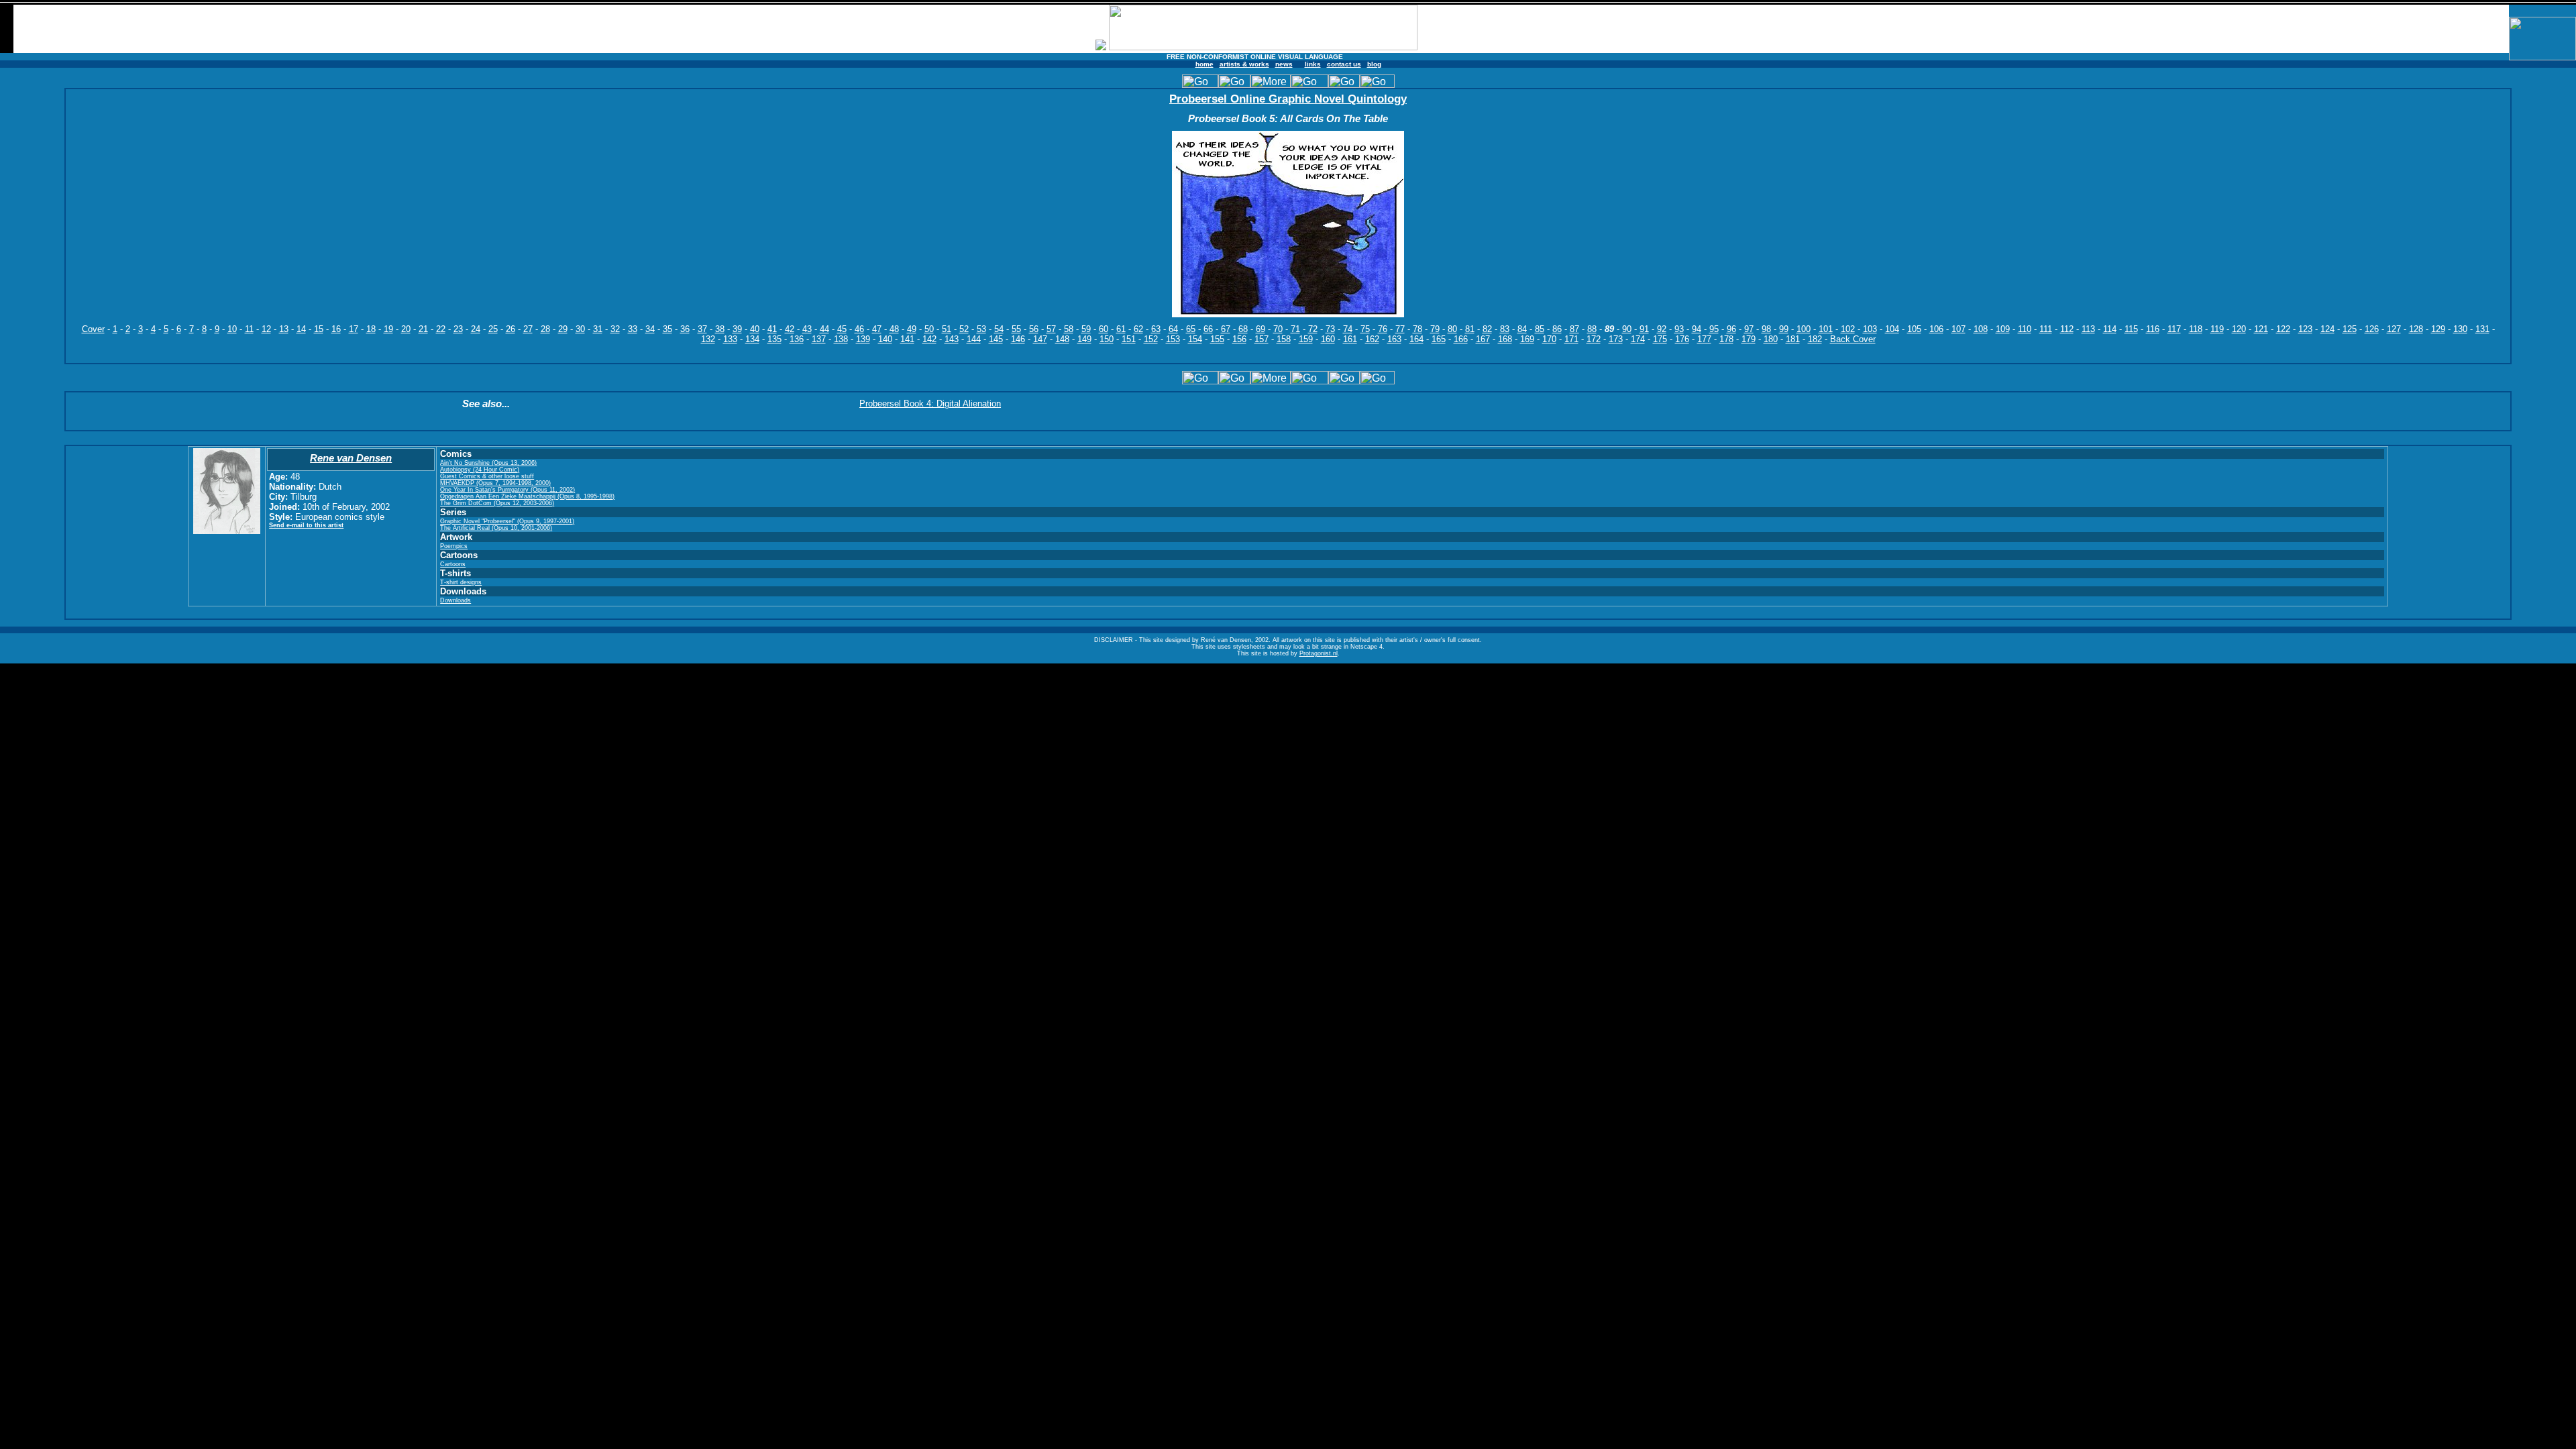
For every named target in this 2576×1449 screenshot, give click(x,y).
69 (1260, 329)
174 (1638, 339)
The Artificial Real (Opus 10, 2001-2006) (496, 528)
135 (774, 339)
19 (388, 329)
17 (354, 329)
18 (371, 329)
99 (1784, 329)
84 (1522, 329)
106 (1936, 329)
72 (1313, 329)
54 (999, 329)
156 (1239, 339)
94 (1697, 329)
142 (929, 339)
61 (1121, 329)
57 (1051, 329)
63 (1156, 329)
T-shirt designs (461, 582)
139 (863, 339)
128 (2416, 329)
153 (1173, 339)
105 (1914, 329)
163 (1394, 339)
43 (807, 329)
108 (1981, 329)
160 (1328, 339)
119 (2217, 329)
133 (730, 339)
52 (964, 329)
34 (650, 329)
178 (1726, 339)
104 (1892, 329)
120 (2239, 329)
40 (755, 329)
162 (1372, 339)
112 (2067, 329)
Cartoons (453, 564)
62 (1138, 329)
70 (1278, 329)
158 (1284, 339)
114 (2110, 329)
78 (1417, 329)
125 (2350, 329)
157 (1262, 339)
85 (1540, 329)
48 (894, 329)
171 (1571, 339)
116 (2153, 329)
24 (476, 329)
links (1313, 64)
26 (511, 329)
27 (528, 329)
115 (2131, 329)
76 (1383, 329)
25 (493, 329)
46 (859, 329)
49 (912, 329)
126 (2372, 329)
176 (1682, 339)
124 (2327, 329)
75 (1365, 329)
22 (441, 329)
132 (708, 339)
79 (1435, 329)
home (1204, 64)
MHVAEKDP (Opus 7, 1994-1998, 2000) (495, 483)
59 (1086, 329)
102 (1848, 329)
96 (1731, 329)
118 (2196, 329)
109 (2003, 329)
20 (406, 329)
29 (563, 329)
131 (2482, 329)
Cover (93, 329)
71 (1295, 329)
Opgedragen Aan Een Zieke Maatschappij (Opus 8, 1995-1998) (527, 496)
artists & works (1244, 64)
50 (929, 329)
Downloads (455, 600)
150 (1107, 339)
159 (1306, 339)
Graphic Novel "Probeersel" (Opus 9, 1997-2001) (507, 521)
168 (1505, 339)
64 (1173, 329)
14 (301, 329)
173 (1616, 339)
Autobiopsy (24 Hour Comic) (480, 470)
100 (1804, 329)
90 (1627, 329)
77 (1400, 329)
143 (952, 339)
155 (1217, 339)
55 (1016, 329)
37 (702, 329)
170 (1549, 339)
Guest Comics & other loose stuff (487, 476)
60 (1104, 329)
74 (1348, 329)
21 (423, 329)
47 (877, 329)
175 (1660, 339)
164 (1416, 339)
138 (841, 339)
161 (1350, 339)
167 (1483, 339)
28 (545, 329)
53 (981, 329)
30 (580, 329)
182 (1815, 339)
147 (1040, 339)
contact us (1344, 64)
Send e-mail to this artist (306, 525)
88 (1592, 329)
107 (1958, 329)
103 (1870, 329)
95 (1714, 329)
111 (2046, 329)
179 (1749, 339)
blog (1374, 64)
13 (284, 329)
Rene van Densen (351, 458)
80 (1452, 329)
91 (1644, 329)
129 (2438, 329)
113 (2088, 329)
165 (1439, 339)
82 (1487, 329)
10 (232, 329)
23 (458, 329)
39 (737, 329)
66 (1208, 329)
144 (974, 339)
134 (752, 339)
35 (667, 329)
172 (1594, 339)
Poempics (454, 546)
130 (2460, 329)
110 (2025, 329)
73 (1330, 329)
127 (2394, 329)
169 (1527, 339)
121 (2261, 329)
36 (685, 329)
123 (2305, 329)
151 (1129, 339)
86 (1557, 329)
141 (907, 339)
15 (319, 329)
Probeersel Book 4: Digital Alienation (930, 404)
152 (1151, 339)
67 (1226, 329)
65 (1191, 329)
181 (1793, 339)
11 (249, 329)
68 (1243, 329)
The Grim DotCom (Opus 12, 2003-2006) (497, 503)
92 (1662, 329)
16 (336, 329)
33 (633, 329)
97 (1749, 329)
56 (1034, 329)
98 (1766, 329)
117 (2174, 329)
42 (790, 329)
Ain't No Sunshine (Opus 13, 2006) (488, 463)
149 (1084, 339)
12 (266, 329)
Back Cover (1853, 339)
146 (1018, 339)
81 (1470, 329)
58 (1069, 329)
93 (1679, 329)
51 (947, 329)
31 (598, 329)
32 (615, 329)
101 (1826, 329)
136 (797, 339)
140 (885, 339)
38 (720, 329)
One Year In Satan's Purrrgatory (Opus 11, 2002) (507, 490)
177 (1704, 339)
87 (1574, 329)
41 (772, 329)
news (1284, 64)
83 (1505, 329)
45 (842, 329)
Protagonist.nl (1319, 653)
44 (824, 329)
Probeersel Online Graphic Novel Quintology (1288, 99)
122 (2283, 329)
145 (996, 339)
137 (819, 339)
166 (1461, 339)
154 (1195, 339)
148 (1062, 339)
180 (1771, 339)
